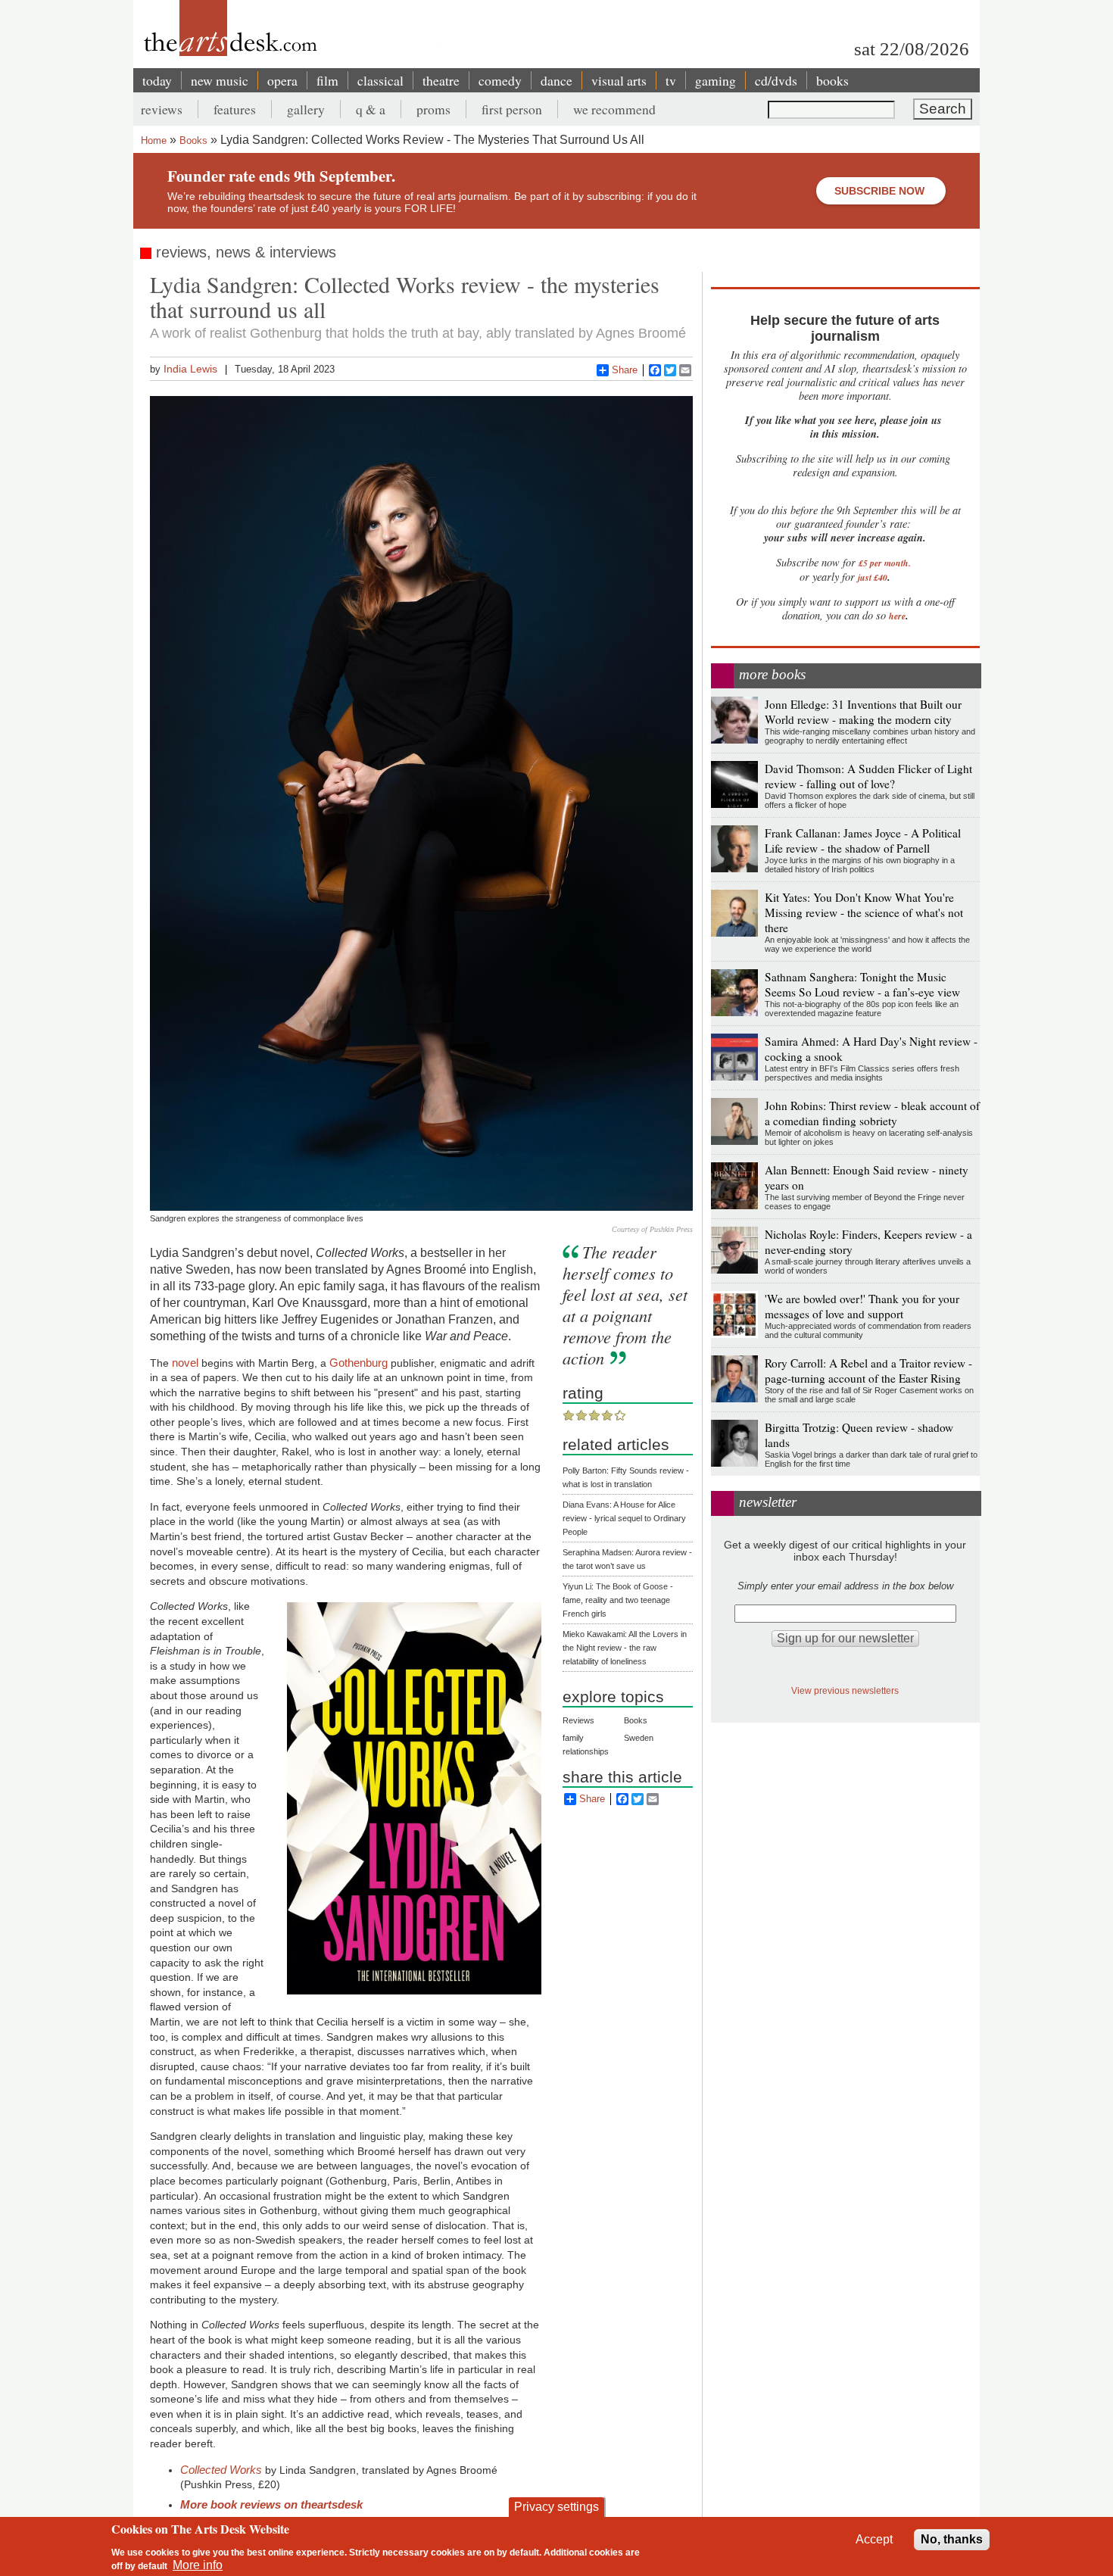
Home (154, 140)
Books (193, 140)
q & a (371, 109)
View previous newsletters (845, 1690)
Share (625, 370)
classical (380, 80)
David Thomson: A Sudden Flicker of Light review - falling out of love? (868, 776)
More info (198, 2565)
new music (220, 80)
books (832, 80)
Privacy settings (556, 2507)
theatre (441, 80)
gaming (715, 80)
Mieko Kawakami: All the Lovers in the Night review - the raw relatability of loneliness (625, 1648)
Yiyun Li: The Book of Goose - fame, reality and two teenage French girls (618, 1600)
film (327, 80)
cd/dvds (776, 80)
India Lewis (190, 369)
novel (185, 1363)
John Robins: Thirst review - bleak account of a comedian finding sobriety (872, 1113)
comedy (500, 80)
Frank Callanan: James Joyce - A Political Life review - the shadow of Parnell (863, 840)
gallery (306, 109)
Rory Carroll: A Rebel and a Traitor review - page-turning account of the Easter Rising (868, 1371)
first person (512, 109)
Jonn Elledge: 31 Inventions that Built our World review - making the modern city (863, 712)
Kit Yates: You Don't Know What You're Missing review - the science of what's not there (864, 912)
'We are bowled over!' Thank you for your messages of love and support (862, 1306)
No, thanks (952, 2539)
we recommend (614, 109)
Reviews (578, 1720)
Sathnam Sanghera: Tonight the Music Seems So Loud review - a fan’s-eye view (862, 984)
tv (671, 80)
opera (282, 80)
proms (433, 109)
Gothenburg (359, 1363)
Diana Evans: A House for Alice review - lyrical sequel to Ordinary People (624, 1518)
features (235, 109)
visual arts (619, 80)
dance (556, 80)
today (157, 80)
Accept (874, 2539)
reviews (162, 109)
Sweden (639, 1738)
